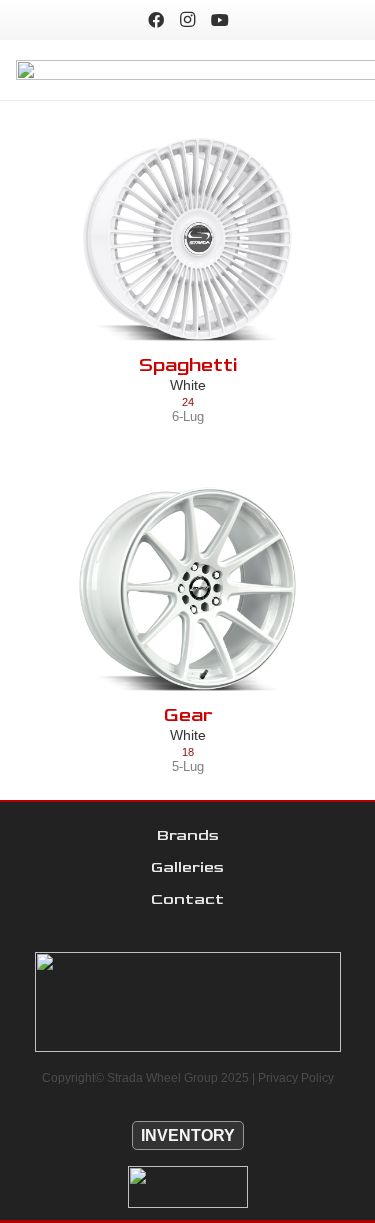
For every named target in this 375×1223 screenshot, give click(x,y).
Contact (187, 899)
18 (188, 752)
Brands (188, 835)
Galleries (187, 867)
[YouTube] (220, 20)
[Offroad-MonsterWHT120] (187, 1187)
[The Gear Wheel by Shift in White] (187, 589)
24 (188, 402)
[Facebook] (156, 20)
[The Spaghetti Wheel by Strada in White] (187, 239)
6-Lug (188, 416)
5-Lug (188, 766)
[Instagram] (188, 20)
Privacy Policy (296, 1078)
